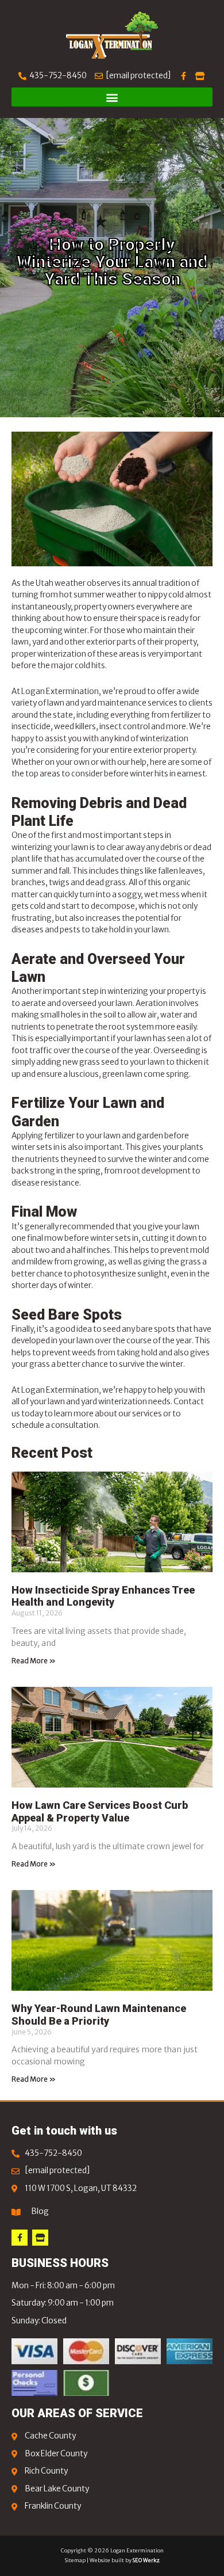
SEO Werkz (146, 2560)
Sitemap (75, 2560)
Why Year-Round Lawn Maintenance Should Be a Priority (99, 2015)
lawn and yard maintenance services (112, 703)
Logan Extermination (60, 1390)
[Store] (40, 2238)
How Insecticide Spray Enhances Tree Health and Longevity (103, 1596)
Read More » (34, 1661)
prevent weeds (69, 1353)
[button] (112, 97)
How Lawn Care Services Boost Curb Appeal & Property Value (100, 1811)
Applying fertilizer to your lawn (66, 1136)
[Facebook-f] (20, 2238)
